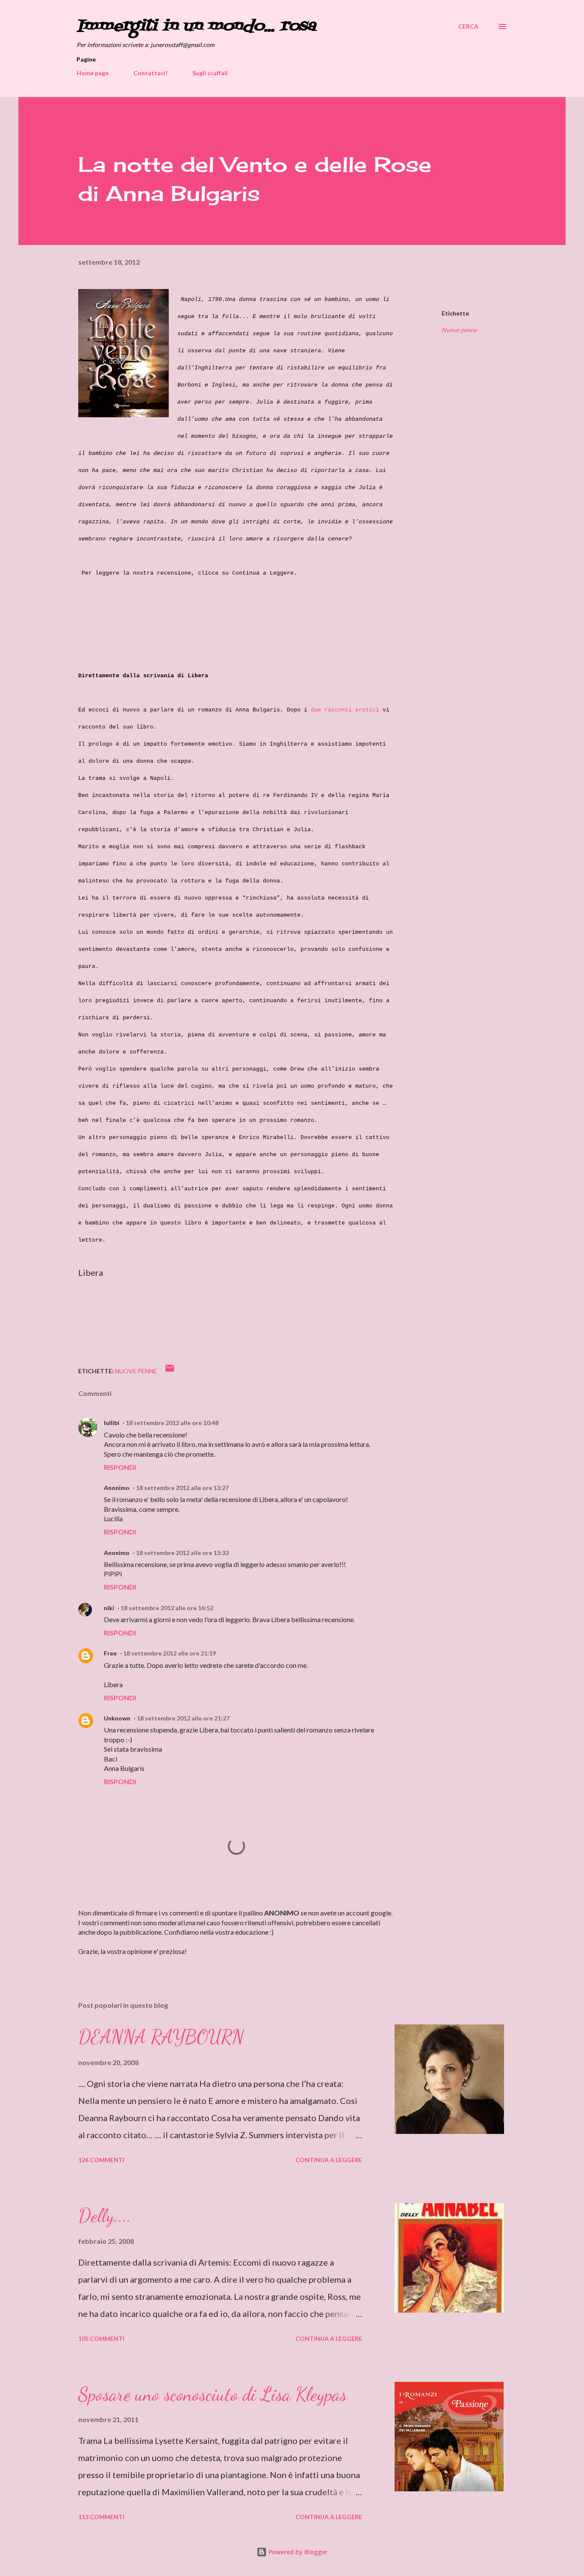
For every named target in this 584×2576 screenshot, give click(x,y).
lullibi (112, 1423)
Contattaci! (150, 73)
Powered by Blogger (297, 2552)
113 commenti (101, 2517)
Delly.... (105, 2216)
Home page (93, 73)
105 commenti (101, 2338)
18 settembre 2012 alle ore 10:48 (172, 1423)
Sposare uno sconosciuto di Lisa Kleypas (212, 2394)
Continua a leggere (329, 2160)
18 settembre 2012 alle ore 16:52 (167, 1608)
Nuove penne (459, 330)
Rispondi (120, 1467)
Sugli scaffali (210, 73)
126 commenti (101, 2160)
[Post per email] (170, 1371)
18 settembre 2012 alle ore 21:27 (183, 1718)
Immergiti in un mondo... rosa (196, 26)
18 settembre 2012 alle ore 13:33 (182, 1553)
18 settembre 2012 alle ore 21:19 (170, 1653)
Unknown (117, 1718)
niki (109, 1608)
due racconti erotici (345, 710)
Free (110, 1653)
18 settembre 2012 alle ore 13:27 (182, 1488)
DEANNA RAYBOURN (161, 2037)
